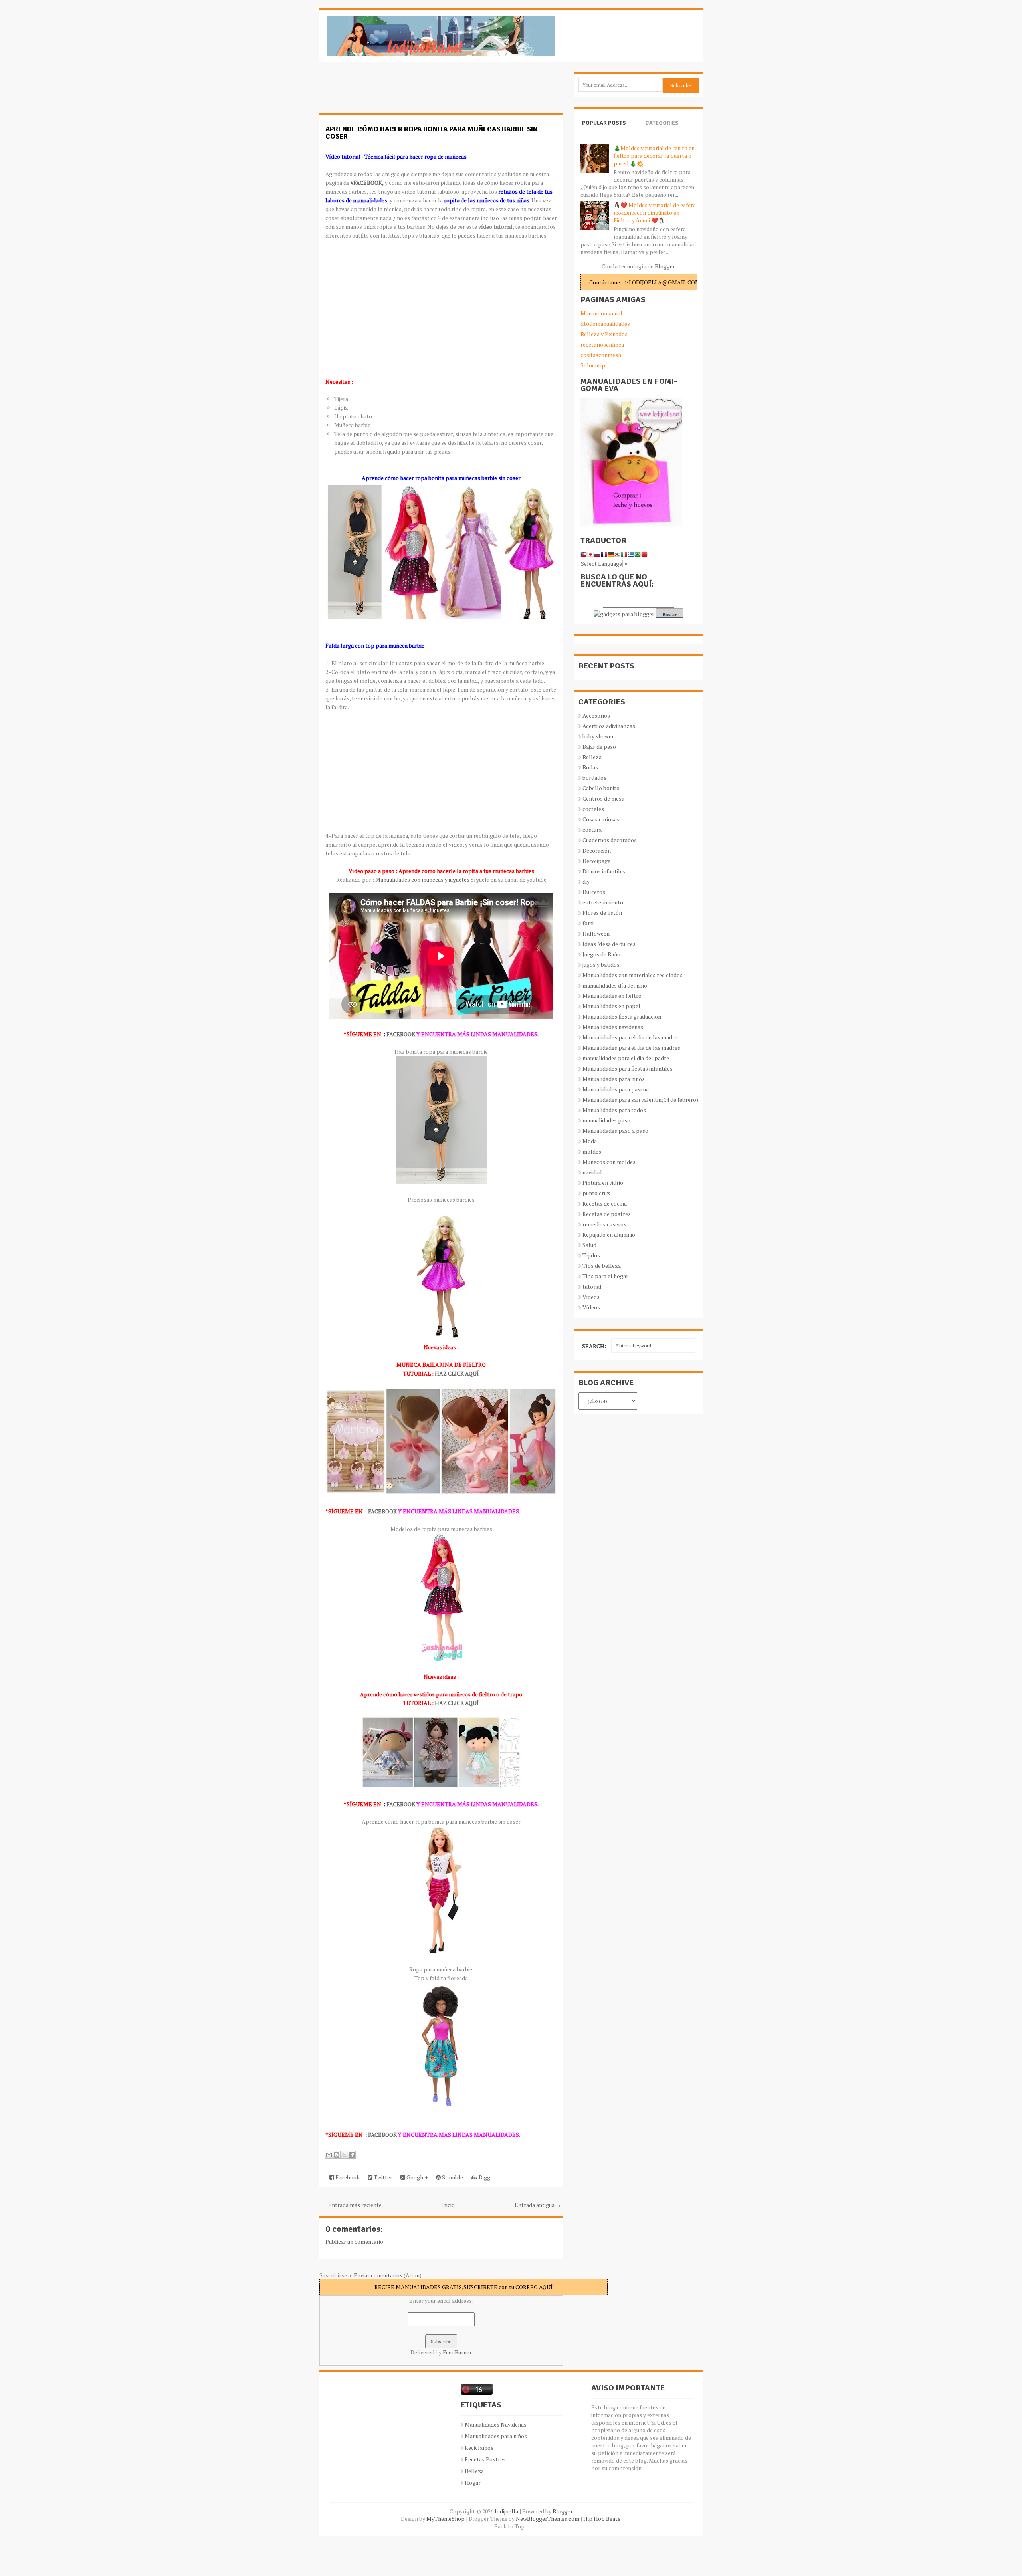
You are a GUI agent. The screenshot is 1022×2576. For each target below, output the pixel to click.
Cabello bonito (601, 788)
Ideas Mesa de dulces (609, 944)
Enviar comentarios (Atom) (388, 2275)
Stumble (452, 2177)
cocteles (593, 809)
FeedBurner (457, 2352)
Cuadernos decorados (610, 840)
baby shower (598, 736)
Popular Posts (604, 123)
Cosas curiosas (601, 819)
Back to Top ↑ (511, 2526)
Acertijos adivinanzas (609, 726)
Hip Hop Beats (602, 2519)
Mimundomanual (601, 313)
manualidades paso (606, 1120)
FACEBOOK (401, 1034)
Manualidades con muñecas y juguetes (423, 879)
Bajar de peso (599, 747)
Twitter (382, 2177)
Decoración (597, 850)
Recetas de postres (607, 1214)
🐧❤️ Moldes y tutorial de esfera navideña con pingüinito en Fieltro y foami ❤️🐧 (655, 213)
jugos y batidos (601, 965)
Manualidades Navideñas (496, 2424)
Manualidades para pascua (616, 1089)
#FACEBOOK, (367, 183)
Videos (591, 1297)
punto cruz (596, 1193)
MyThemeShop (446, 2519)
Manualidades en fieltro (612, 996)
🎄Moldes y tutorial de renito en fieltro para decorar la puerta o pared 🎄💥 (654, 156)
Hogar (473, 2482)
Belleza (592, 757)
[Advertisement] (383, 92)
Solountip (593, 365)
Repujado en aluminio (609, 1234)
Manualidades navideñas (613, 1027)
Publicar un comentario (354, 2242)
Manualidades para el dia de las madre (630, 1037)
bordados (594, 778)
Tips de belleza (602, 1266)
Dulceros (594, 892)
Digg (484, 2177)
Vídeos (591, 1307)
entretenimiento (603, 902)
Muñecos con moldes (609, 1162)
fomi (588, 923)
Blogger (665, 266)
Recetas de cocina (605, 1203)
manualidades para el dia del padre (626, 1058)
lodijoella (506, 2511)
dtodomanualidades (605, 324)
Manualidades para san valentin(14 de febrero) (640, 1100)
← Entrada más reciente (352, 2205)
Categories (662, 123)
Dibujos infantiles (604, 871)
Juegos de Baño (601, 954)
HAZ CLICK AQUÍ (457, 1373)
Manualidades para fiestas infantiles (628, 1068)
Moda (590, 1141)
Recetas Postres (485, 2459)
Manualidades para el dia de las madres (631, 1048)
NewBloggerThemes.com (548, 2519)
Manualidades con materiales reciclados (633, 975)
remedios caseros (604, 1224)
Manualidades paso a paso (615, 1131)
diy (586, 881)
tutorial (592, 1286)
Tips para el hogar (605, 1276)
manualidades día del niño (615, 985)
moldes (592, 1151)
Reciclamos (479, 2448)
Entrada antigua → (538, 2205)
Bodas (590, 767)
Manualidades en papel (611, 1006)
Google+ (417, 2177)
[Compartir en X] (344, 2155)
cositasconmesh (601, 355)
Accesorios (596, 715)
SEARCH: (594, 1346)
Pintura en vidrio (603, 1183)
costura (592, 830)
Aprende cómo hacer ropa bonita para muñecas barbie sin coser (432, 133)
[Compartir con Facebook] (352, 2155)
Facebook (347, 2177)
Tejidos (591, 1255)
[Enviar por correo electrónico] (329, 2155)
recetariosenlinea (602, 344)
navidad (592, 1172)
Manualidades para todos (614, 1110)
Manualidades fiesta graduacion (622, 1016)
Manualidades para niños (614, 1079)
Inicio (448, 2205)
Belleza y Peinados (604, 334)
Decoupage (596, 861)
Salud (589, 1245)
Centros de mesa (603, 798)
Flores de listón (602, 913)
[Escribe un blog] (337, 2155)
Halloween (596, 933)
